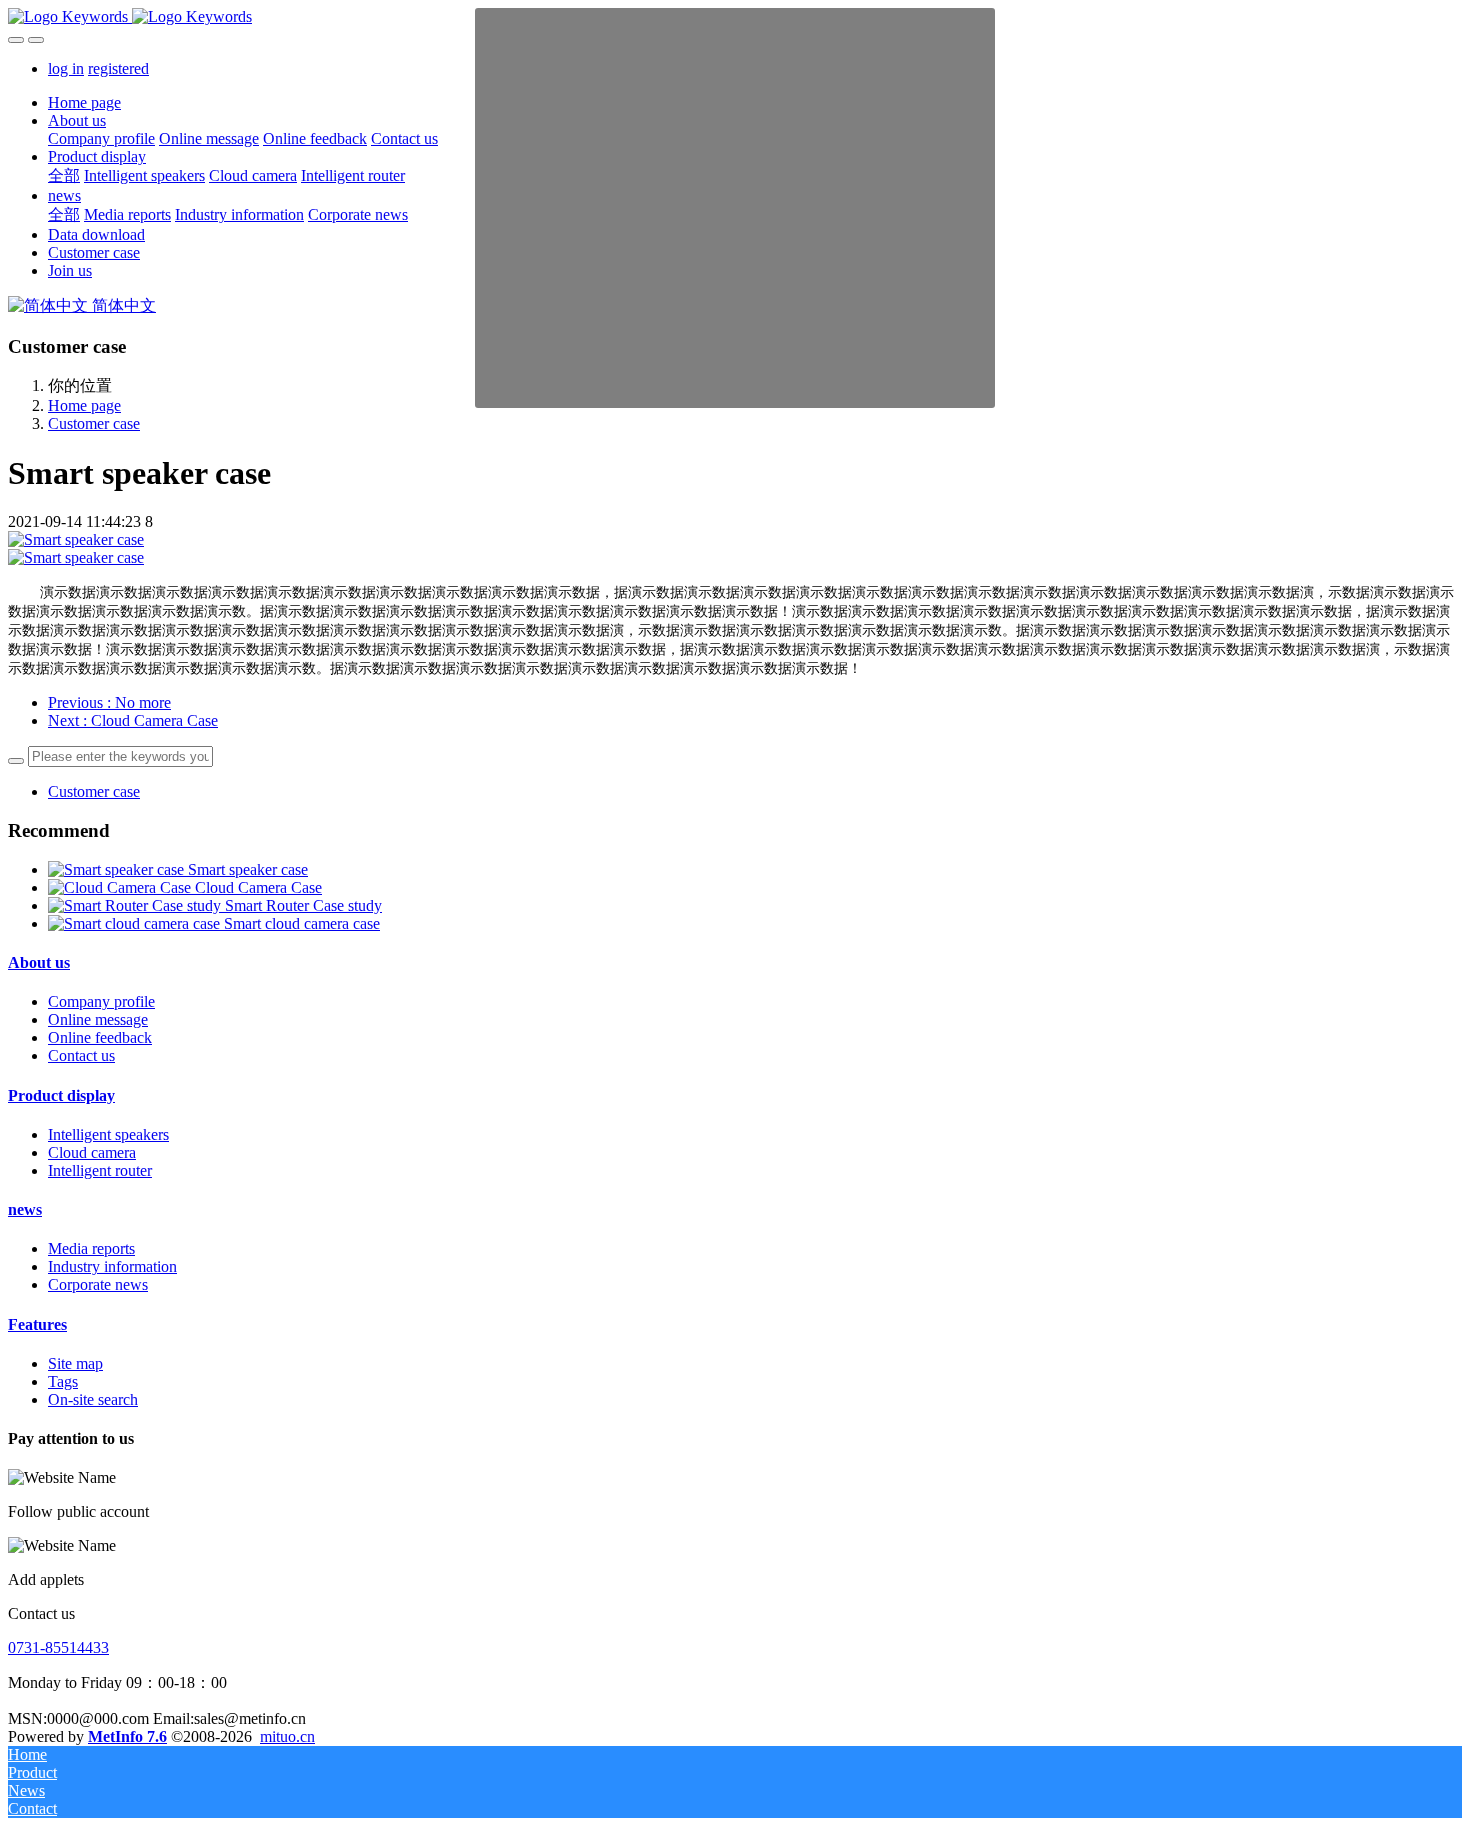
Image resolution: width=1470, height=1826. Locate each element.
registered (118, 68)
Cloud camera (92, 1152)
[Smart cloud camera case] (136, 923)
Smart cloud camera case (302, 923)
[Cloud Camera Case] (121, 887)
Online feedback (100, 1037)
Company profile (101, 1001)
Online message (98, 1019)
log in (66, 68)
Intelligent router (100, 1170)
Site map (75, 1363)
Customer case (94, 423)
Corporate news (98, 1284)
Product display (61, 1095)
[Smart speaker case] (118, 869)
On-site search (93, 1399)
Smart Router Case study (303, 905)
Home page (84, 102)
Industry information (112, 1266)
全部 (64, 175)
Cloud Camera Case (258, 887)
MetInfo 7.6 (127, 1736)
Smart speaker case (248, 869)
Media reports (91, 1248)
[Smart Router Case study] (136, 905)
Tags (63, 1381)
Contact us (81, 1055)
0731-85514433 (58, 1647)
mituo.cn (287, 1736)
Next (133, 720)
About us (39, 962)
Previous (109, 702)
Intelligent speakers (108, 1134)
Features (37, 1324)
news (25, 1209)
